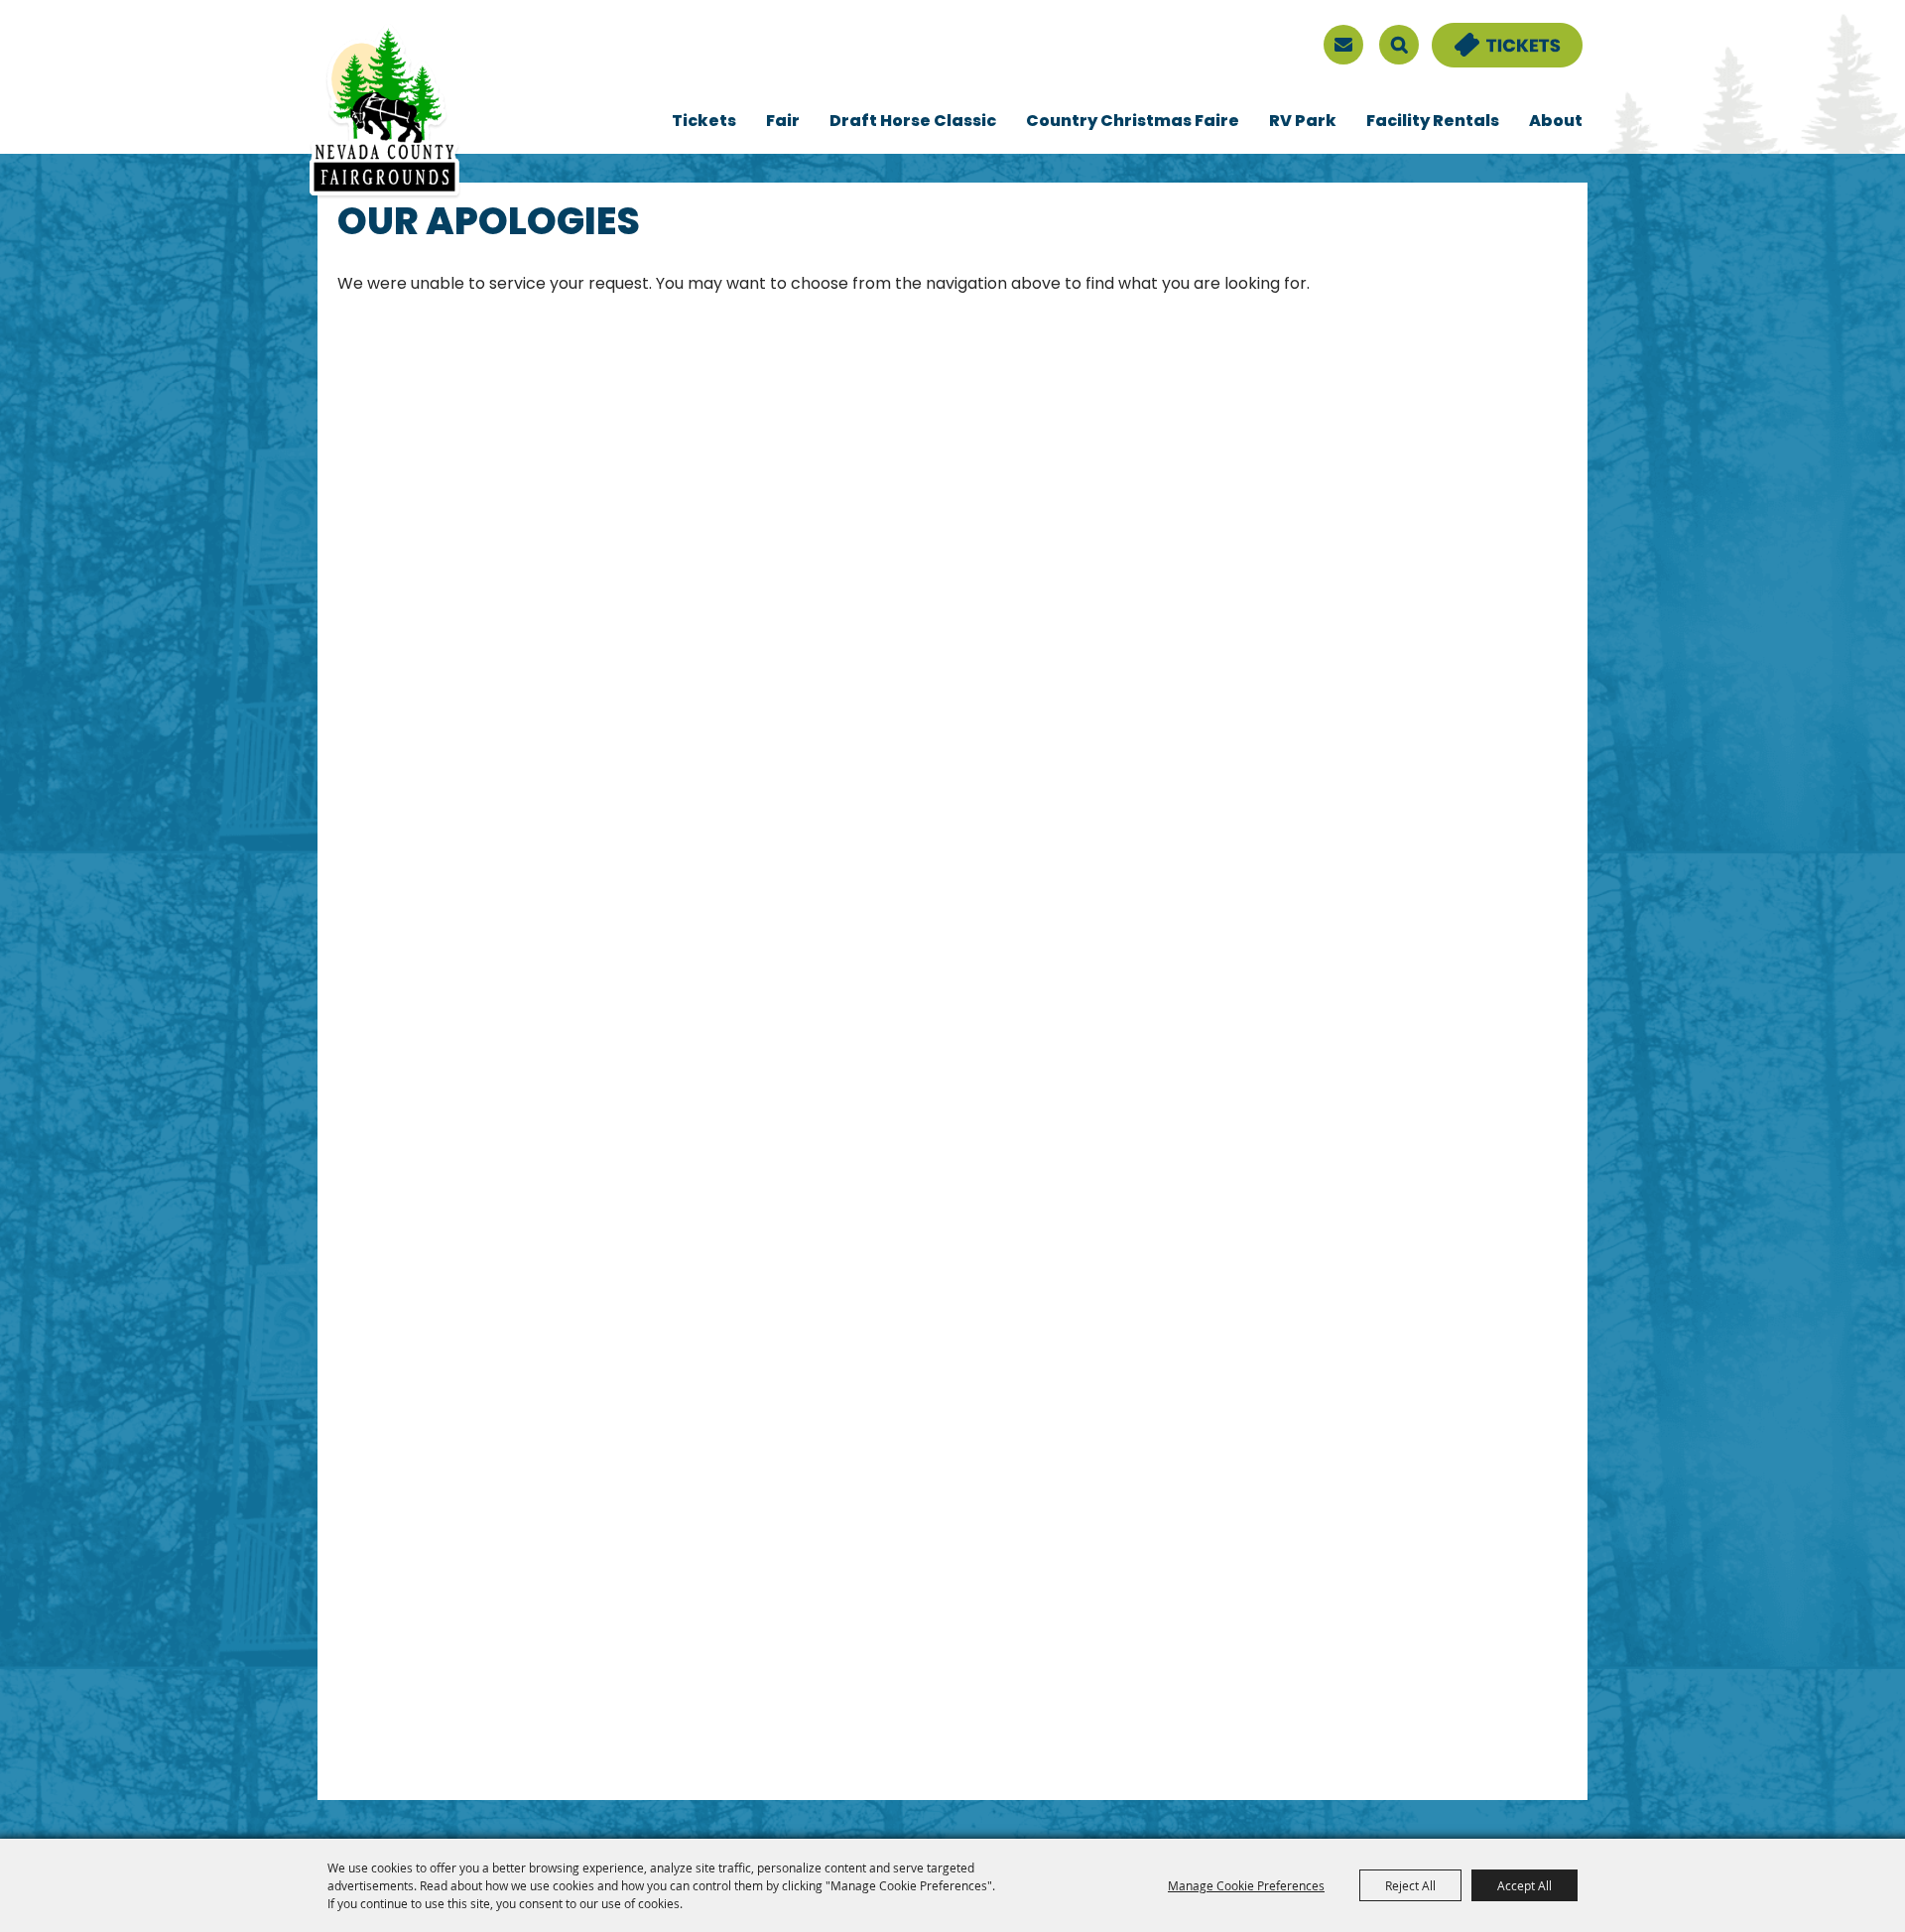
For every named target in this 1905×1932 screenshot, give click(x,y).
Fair (783, 122)
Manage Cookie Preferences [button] (1246, 1885)
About (1556, 122)
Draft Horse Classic (913, 122)
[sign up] (1343, 45)
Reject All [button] (1410, 1885)
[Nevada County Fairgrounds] (384, 112)
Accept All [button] (1524, 1885)
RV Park (1303, 122)
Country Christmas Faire (1133, 122)
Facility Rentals (1433, 122)
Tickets (704, 122)
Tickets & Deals (1494, 35)
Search (1399, 45)
